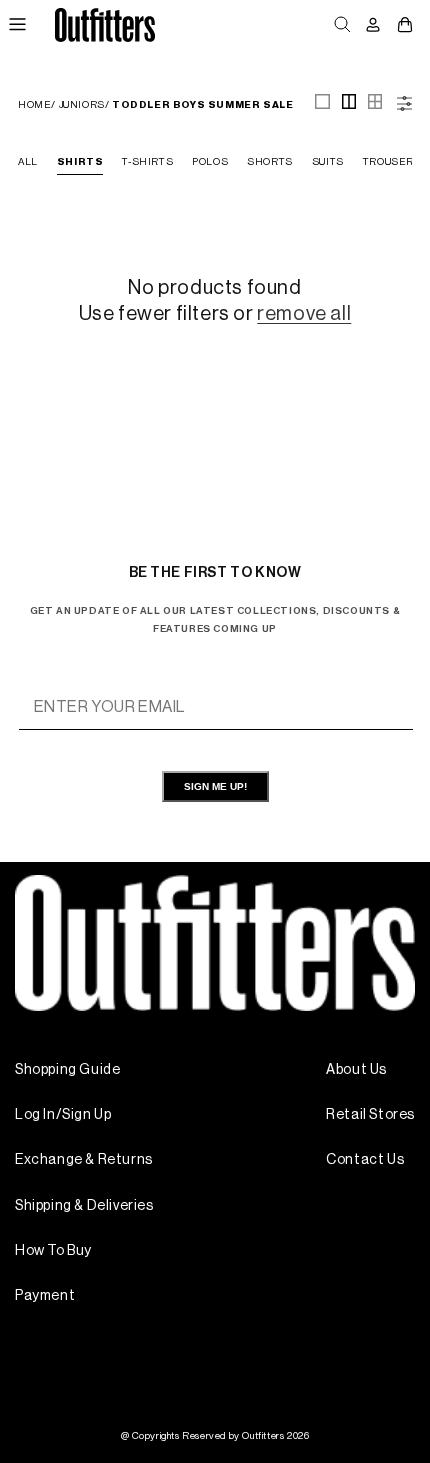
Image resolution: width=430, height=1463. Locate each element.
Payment (45, 1296)
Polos (210, 162)
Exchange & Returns (84, 1160)
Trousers (392, 162)
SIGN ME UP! (215, 786)
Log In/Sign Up (63, 1115)
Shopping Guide (67, 1070)
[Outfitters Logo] (104, 24)
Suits (328, 162)
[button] (17, 25)
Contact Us (365, 1160)
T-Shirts (147, 162)
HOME (34, 105)
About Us (356, 1070)
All (28, 162)
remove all (304, 314)
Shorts (270, 162)
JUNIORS (82, 105)
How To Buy (53, 1251)
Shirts (80, 162)
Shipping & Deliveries (84, 1206)
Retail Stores (370, 1115)
